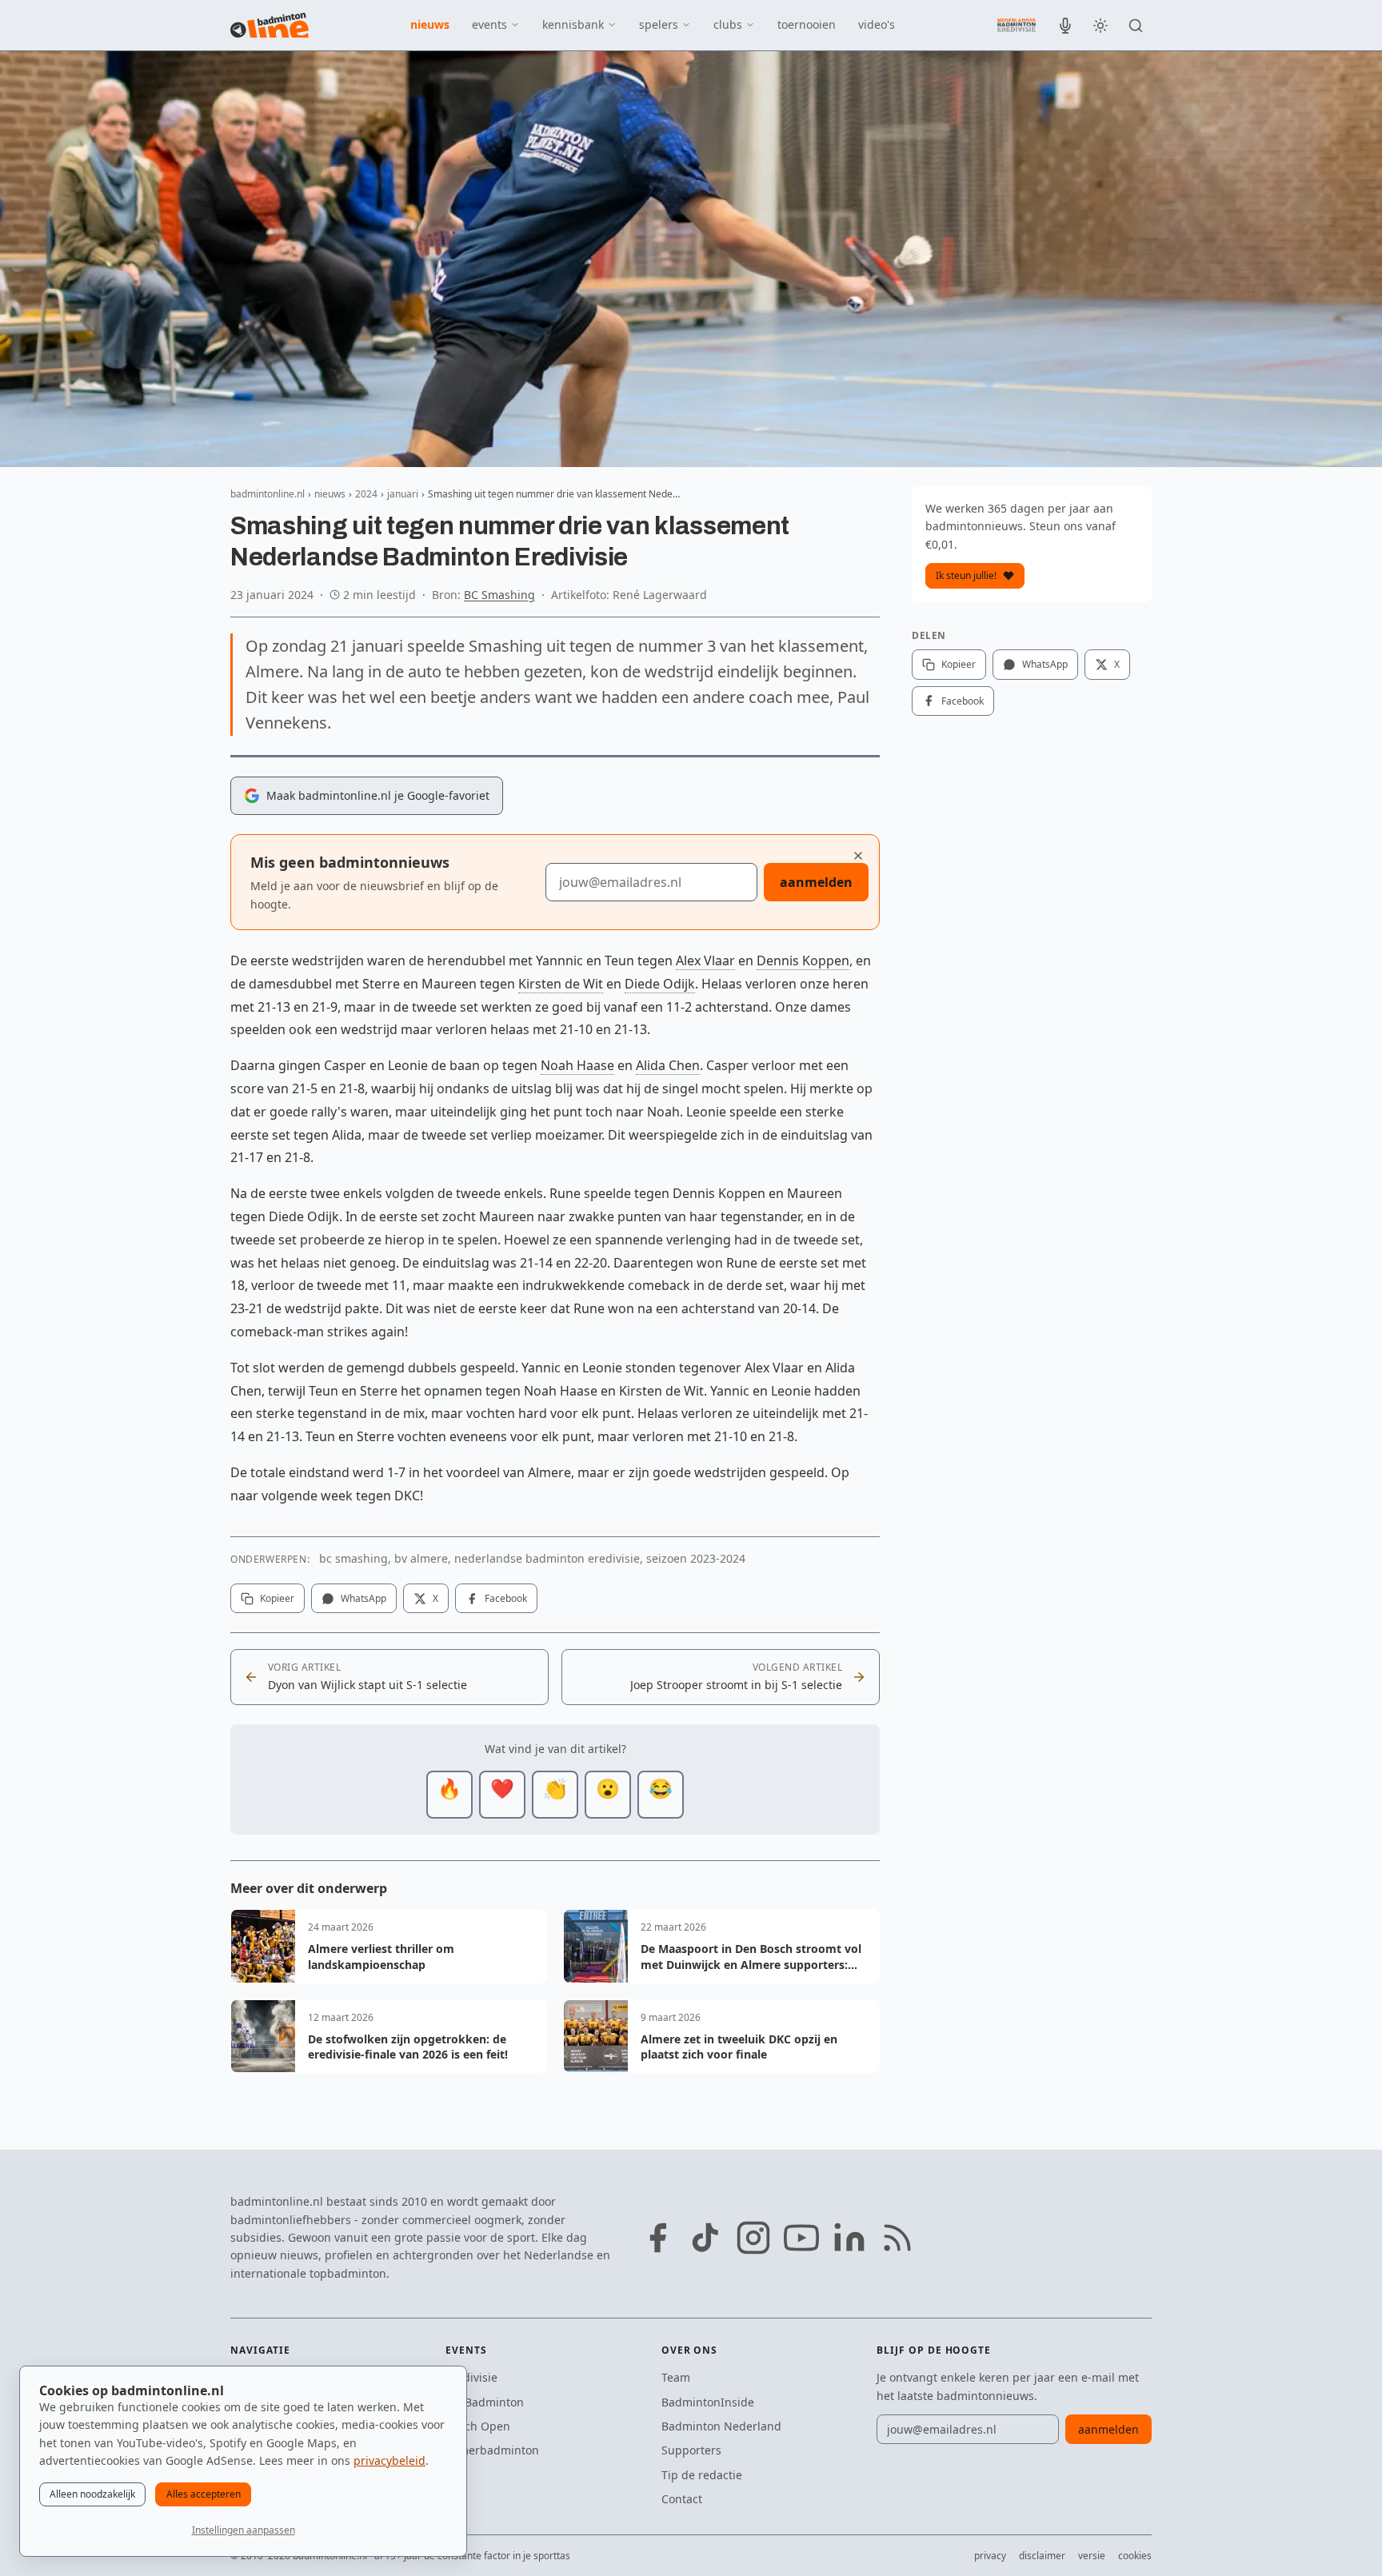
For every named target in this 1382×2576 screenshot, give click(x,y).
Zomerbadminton (492, 2450)
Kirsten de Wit (561, 984)
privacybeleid (389, 2460)
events (489, 24)
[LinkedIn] (849, 2238)
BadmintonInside (708, 2402)
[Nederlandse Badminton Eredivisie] (1017, 25)
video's (877, 24)
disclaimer (1042, 2556)
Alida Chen (668, 1065)
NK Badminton (485, 2402)
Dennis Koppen (803, 961)
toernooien (807, 24)
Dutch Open (478, 2426)
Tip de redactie (702, 2475)
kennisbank (573, 24)
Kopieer (277, 1598)
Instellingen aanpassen (244, 2530)
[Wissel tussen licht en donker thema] (1100, 26)
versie (1092, 2556)
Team (676, 2377)
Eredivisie (471, 2377)
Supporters (691, 2450)
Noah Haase (577, 1065)
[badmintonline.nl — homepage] (270, 26)
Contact (682, 2499)
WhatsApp (363, 1598)
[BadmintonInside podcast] (1065, 26)
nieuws (430, 24)
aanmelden (816, 882)
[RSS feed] (897, 2238)
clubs (728, 24)
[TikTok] (705, 2238)
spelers (659, 24)
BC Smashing (499, 595)
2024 (366, 494)
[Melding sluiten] (858, 856)
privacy (990, 2556)
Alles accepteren (204, 2494)
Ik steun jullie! (966, 575)
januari (403, 494)
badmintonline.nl (268, 494)
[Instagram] (753, 2238)
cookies (1135, 2556)
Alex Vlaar (705, 961)
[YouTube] (801, 2238)
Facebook (506, 1598)
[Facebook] (657, 2238)
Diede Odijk (660, 984)
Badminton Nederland (721, 2426)
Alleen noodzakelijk (92, 2494)
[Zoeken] (1136, 26)
